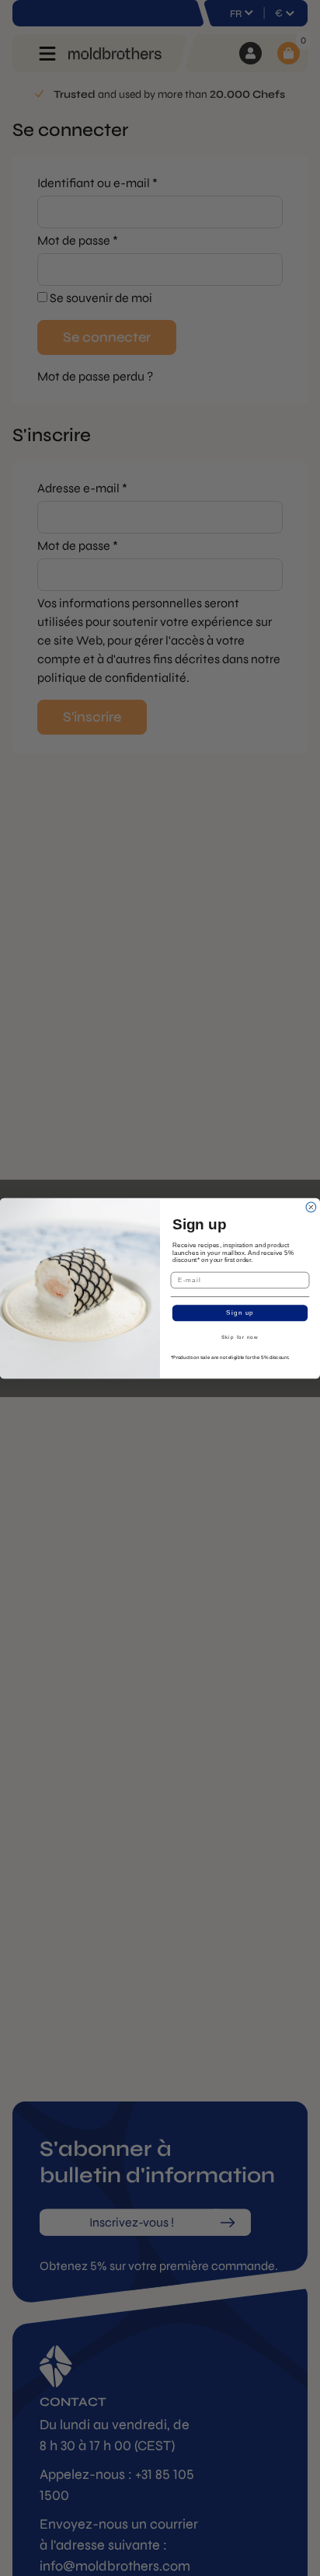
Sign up (240, 1313)
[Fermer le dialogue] (311, 1207)
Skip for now (240, 1337)
